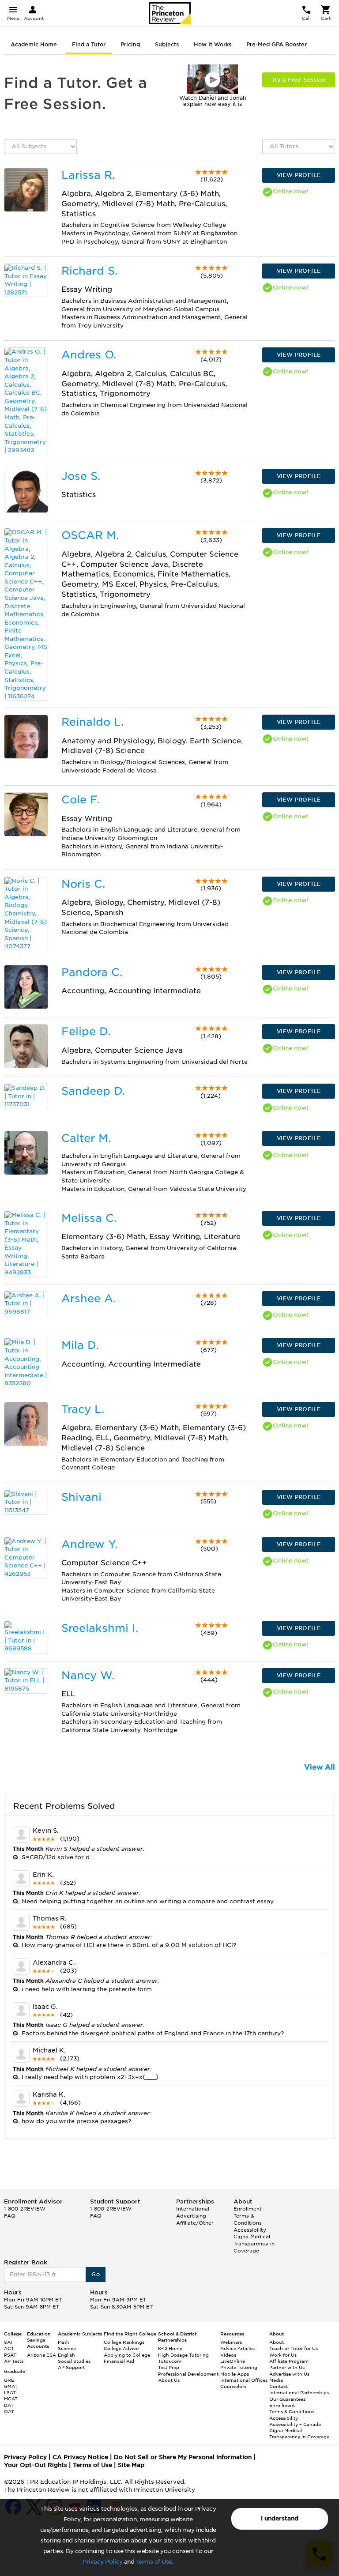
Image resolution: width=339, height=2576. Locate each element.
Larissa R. (88, 175)
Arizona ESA (41, 2355)
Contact (279, 2386)
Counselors (233, 2386)
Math (64, 2342)
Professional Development (188, 2374)
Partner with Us (287, 2367)
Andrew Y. (89, 1544)
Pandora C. (92, 972)
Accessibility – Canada (295, 2424)
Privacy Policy (102, 2562)
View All (320, 1767)
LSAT (10, 2392)
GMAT (11, 2386)
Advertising (191, 2216)
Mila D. (80, 1345)
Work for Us (283, 2355)
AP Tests (14, 2361)
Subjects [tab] (167, 44)
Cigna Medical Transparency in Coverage (254, 2243)
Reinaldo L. (92, 722)
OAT (9, 2411)
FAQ (10, 2216)
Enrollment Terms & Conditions (248, 2216)
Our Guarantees (287, 2399)
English (66, 2355)
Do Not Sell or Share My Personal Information (183, 2457)
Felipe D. (86, 1031)
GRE (9, 2380)
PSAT (10, 2355)
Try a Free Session (299, 80)
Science (67, 2348)
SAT (9, 2342)
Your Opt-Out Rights (36, 2465)
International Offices (244, 2380)
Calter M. (86, 1138)
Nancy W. (88, 1675)
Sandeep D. (93, 1091)
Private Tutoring (239, 2367)
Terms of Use (154, 2562)
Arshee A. (89, 1298)
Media (276, 2380)
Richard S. (89, 271)
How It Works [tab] (213, 44)
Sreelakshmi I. (100, 1628)
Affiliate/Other (195, 2223)
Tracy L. (83, 1409)
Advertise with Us (289, 2374)
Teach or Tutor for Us (294, 2348)
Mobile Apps (235, 2374)
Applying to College (127, 2355)
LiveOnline (233, 2361)
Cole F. (80, 800)
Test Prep (169, 2367)
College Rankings (124, 2342)
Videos (228, 2355)
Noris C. (83, 884)
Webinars (231, 2342)
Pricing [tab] (130, 44)
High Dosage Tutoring (183, 2355)
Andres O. (89, 355)
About (277, 2342)
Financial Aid (119, 2361)
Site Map (131, 2465)
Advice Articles (237, 2348)
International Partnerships (299, 2392)
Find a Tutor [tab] (89, 44)
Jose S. (81, 476)
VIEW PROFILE (299, 175)
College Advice (121, 2348)
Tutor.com (170, 2361)
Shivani (81, 1497)
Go (96, 2274)
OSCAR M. (90, 535)
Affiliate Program (289, 2361)
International (193, 2209)
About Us (169, 2380)
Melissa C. (89, 1218)
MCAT (11, 2399)
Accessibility (250, 2230)
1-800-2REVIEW (25, 2209)
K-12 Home (170, 2348)
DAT (9, 2405)
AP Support (71, 2367)
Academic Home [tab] (34, 44)
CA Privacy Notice (80, 2457)
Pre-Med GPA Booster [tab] (277, 44)
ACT (9, 2348)
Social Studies (74, 2361)
